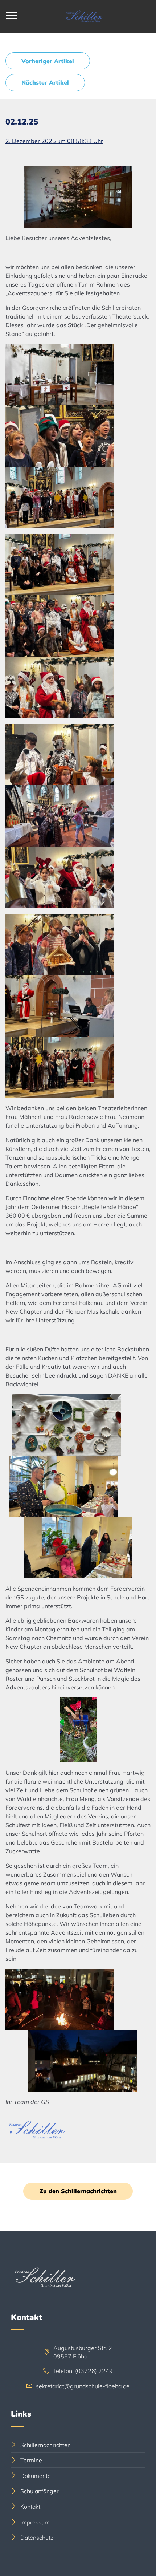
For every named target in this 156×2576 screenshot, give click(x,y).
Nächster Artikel (45, 82)
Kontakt (30, 2507)
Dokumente (36, 2476)
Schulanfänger (40, 2491)
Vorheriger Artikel (48, 61)
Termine (31, 2460)
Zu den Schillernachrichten (78, 2191)
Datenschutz (37, 2538)
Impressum (35, 2522)
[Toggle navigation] (11, 15)
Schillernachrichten (46, 2445)
